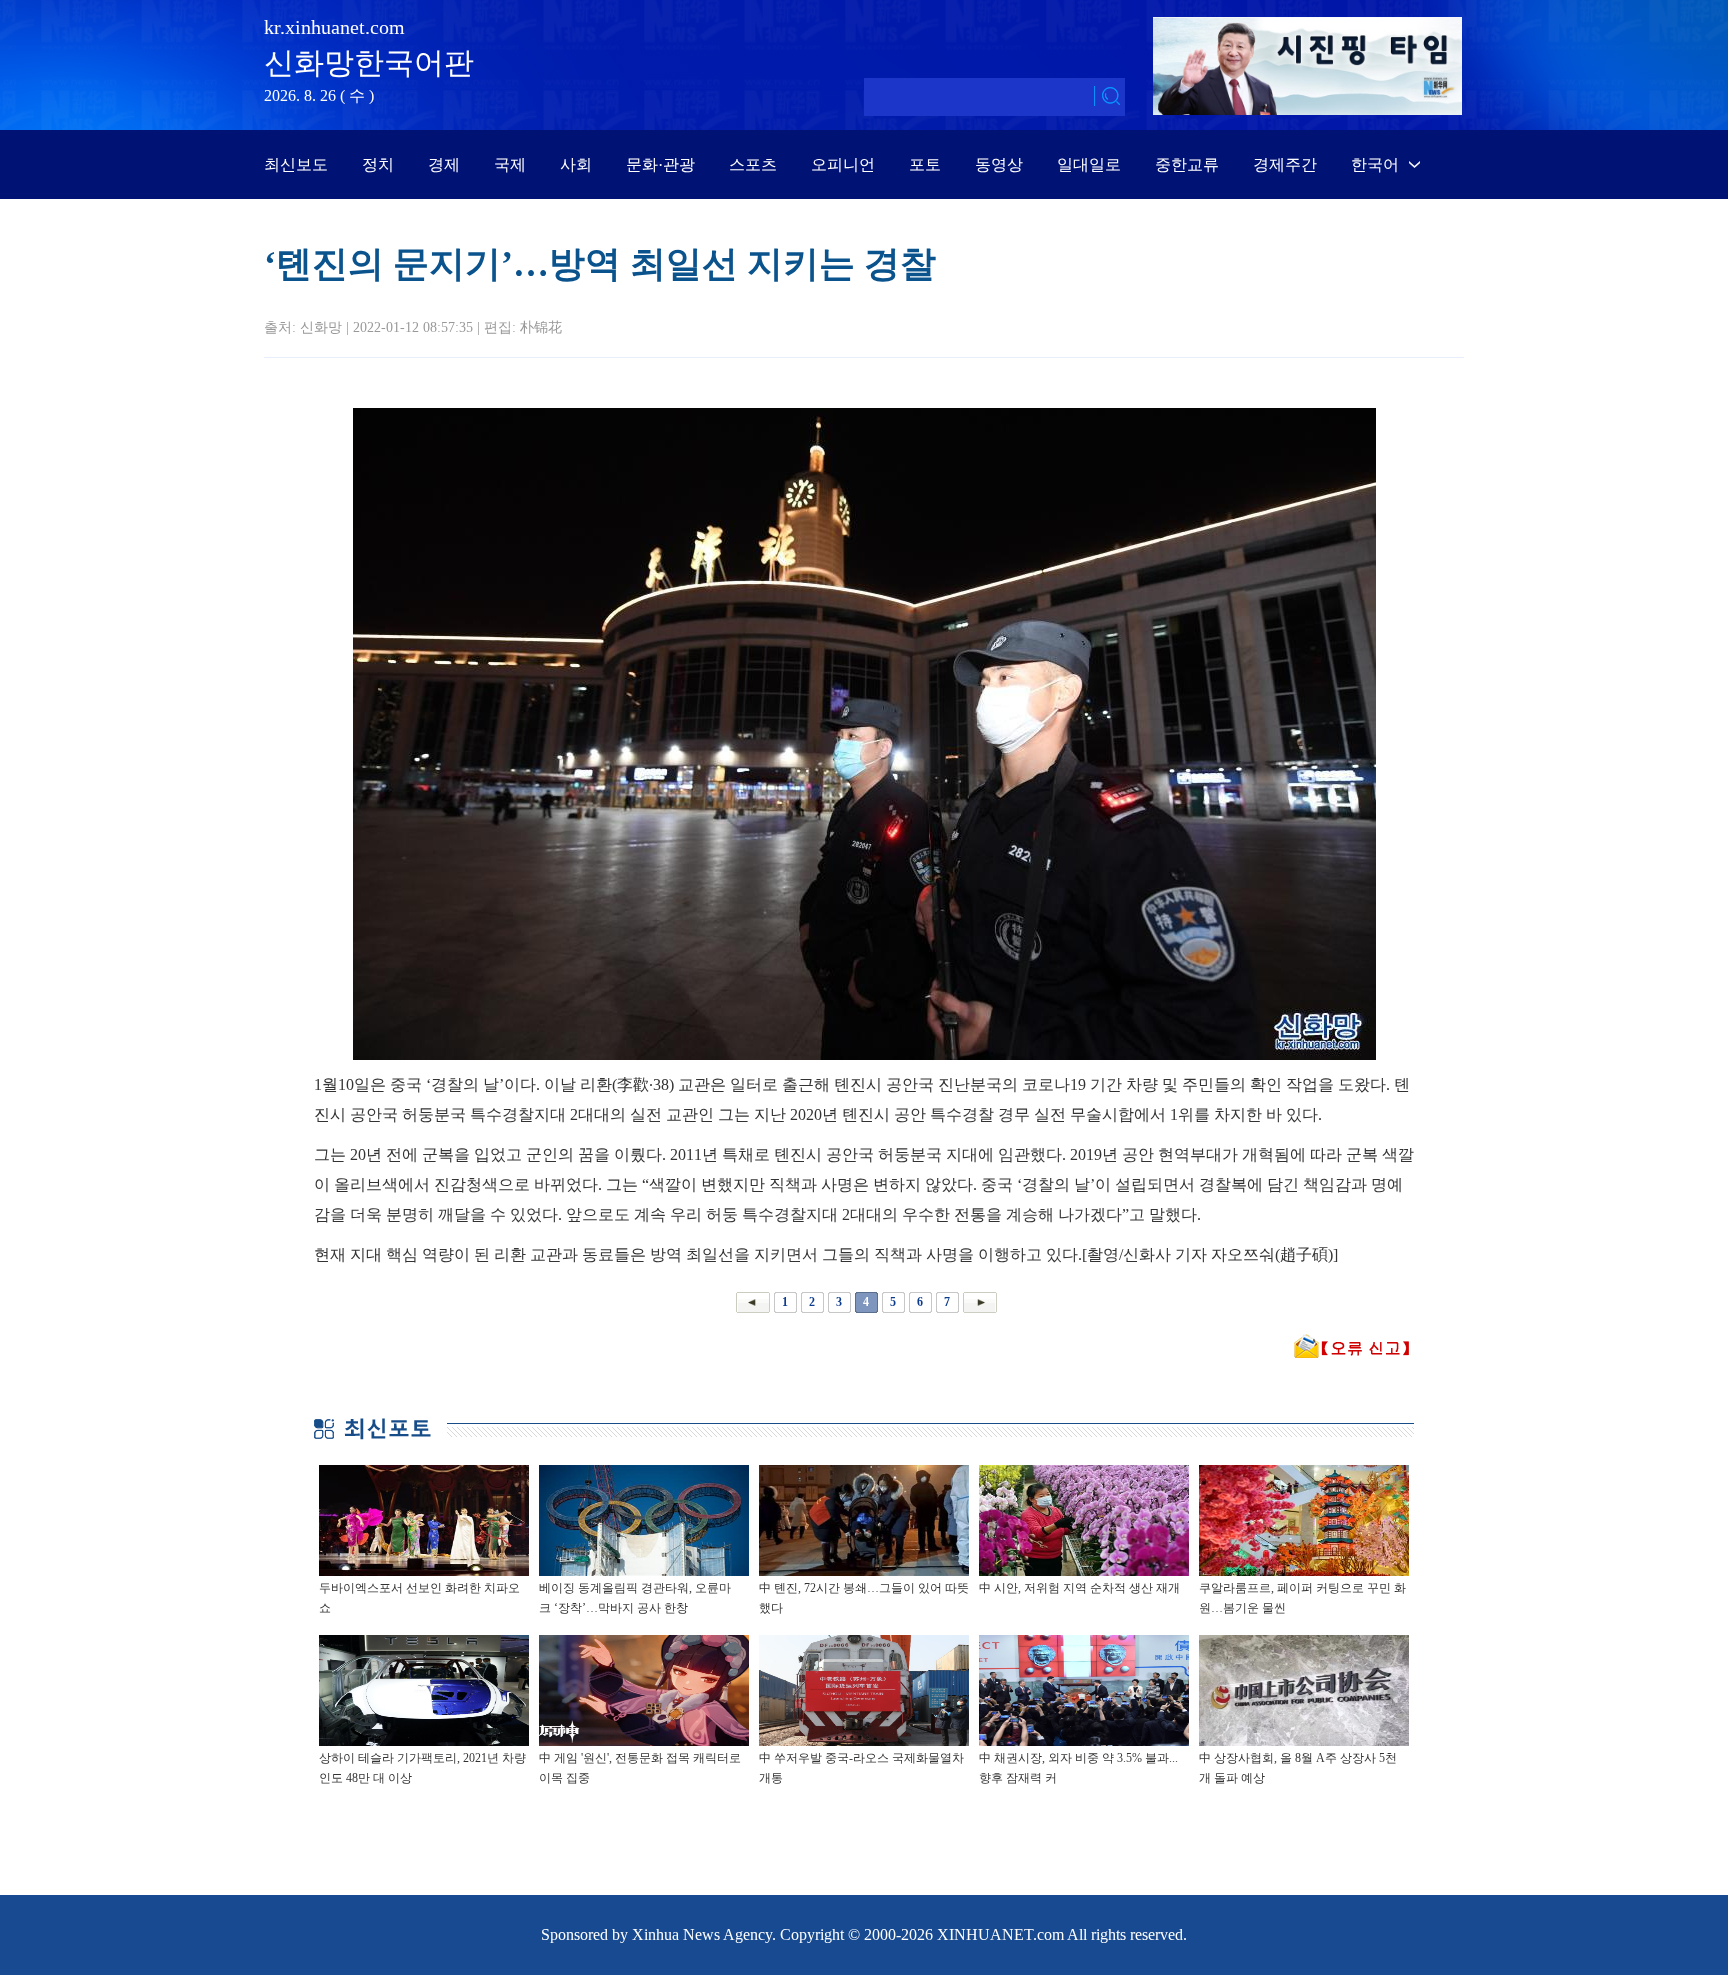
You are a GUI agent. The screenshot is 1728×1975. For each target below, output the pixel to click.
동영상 (999, 164)
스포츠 (753, 164)
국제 (510, 164)
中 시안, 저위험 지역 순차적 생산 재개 (1079, 1588)
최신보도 (296, 164)
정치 (378, 164)
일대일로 (1089, 164)
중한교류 (1187, 164)
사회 (576, 164)
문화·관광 (660, 164)
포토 (925, 164)
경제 (444, 164)
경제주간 (1285, 164)
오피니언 (843, 164)
